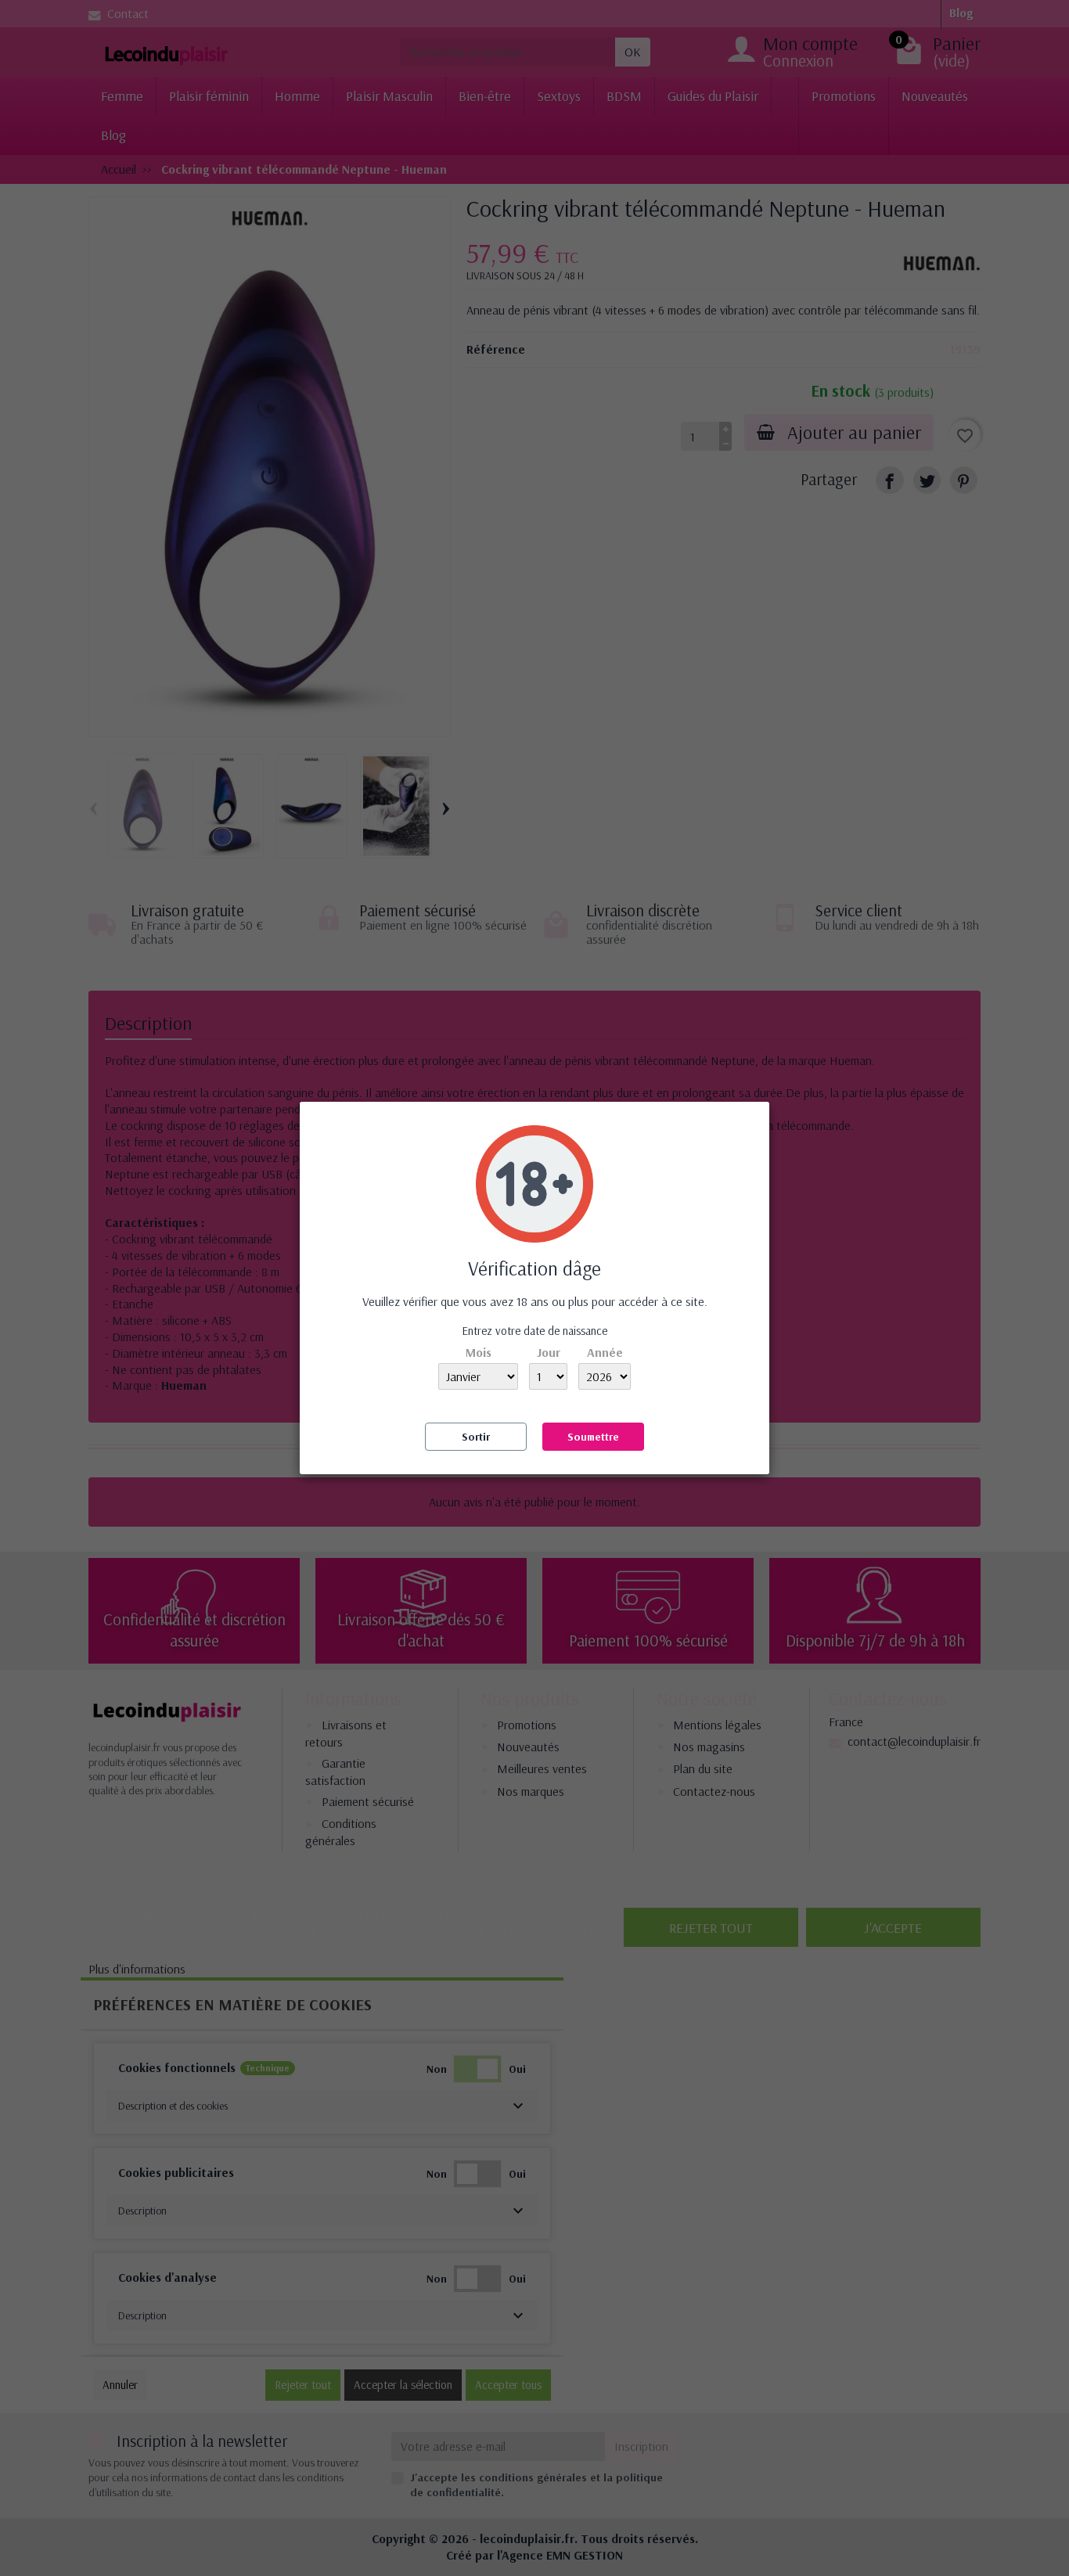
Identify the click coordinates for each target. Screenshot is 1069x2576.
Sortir (476, 1437)
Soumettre (593, 1437)
